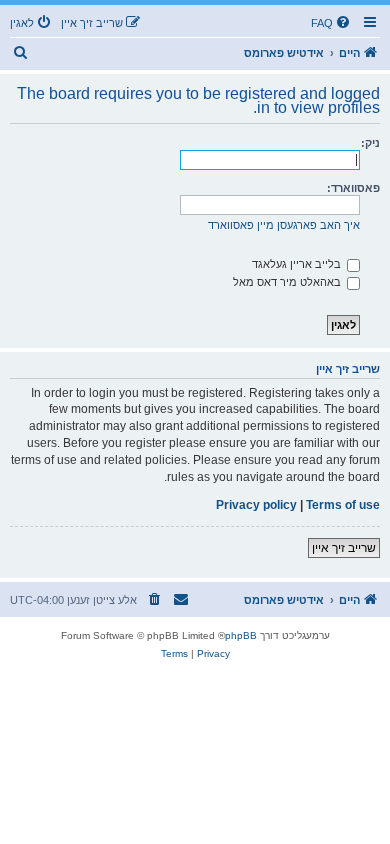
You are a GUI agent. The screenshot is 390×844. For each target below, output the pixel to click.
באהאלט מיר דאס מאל (288, 282)
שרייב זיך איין (344, 548)
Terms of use (343, 505)
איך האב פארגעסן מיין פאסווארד (284, 225)
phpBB (241, 635)
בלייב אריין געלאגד (298, 264)
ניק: (370, 143)
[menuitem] (332, 23)
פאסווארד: (353, 188)
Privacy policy (256, 505)
